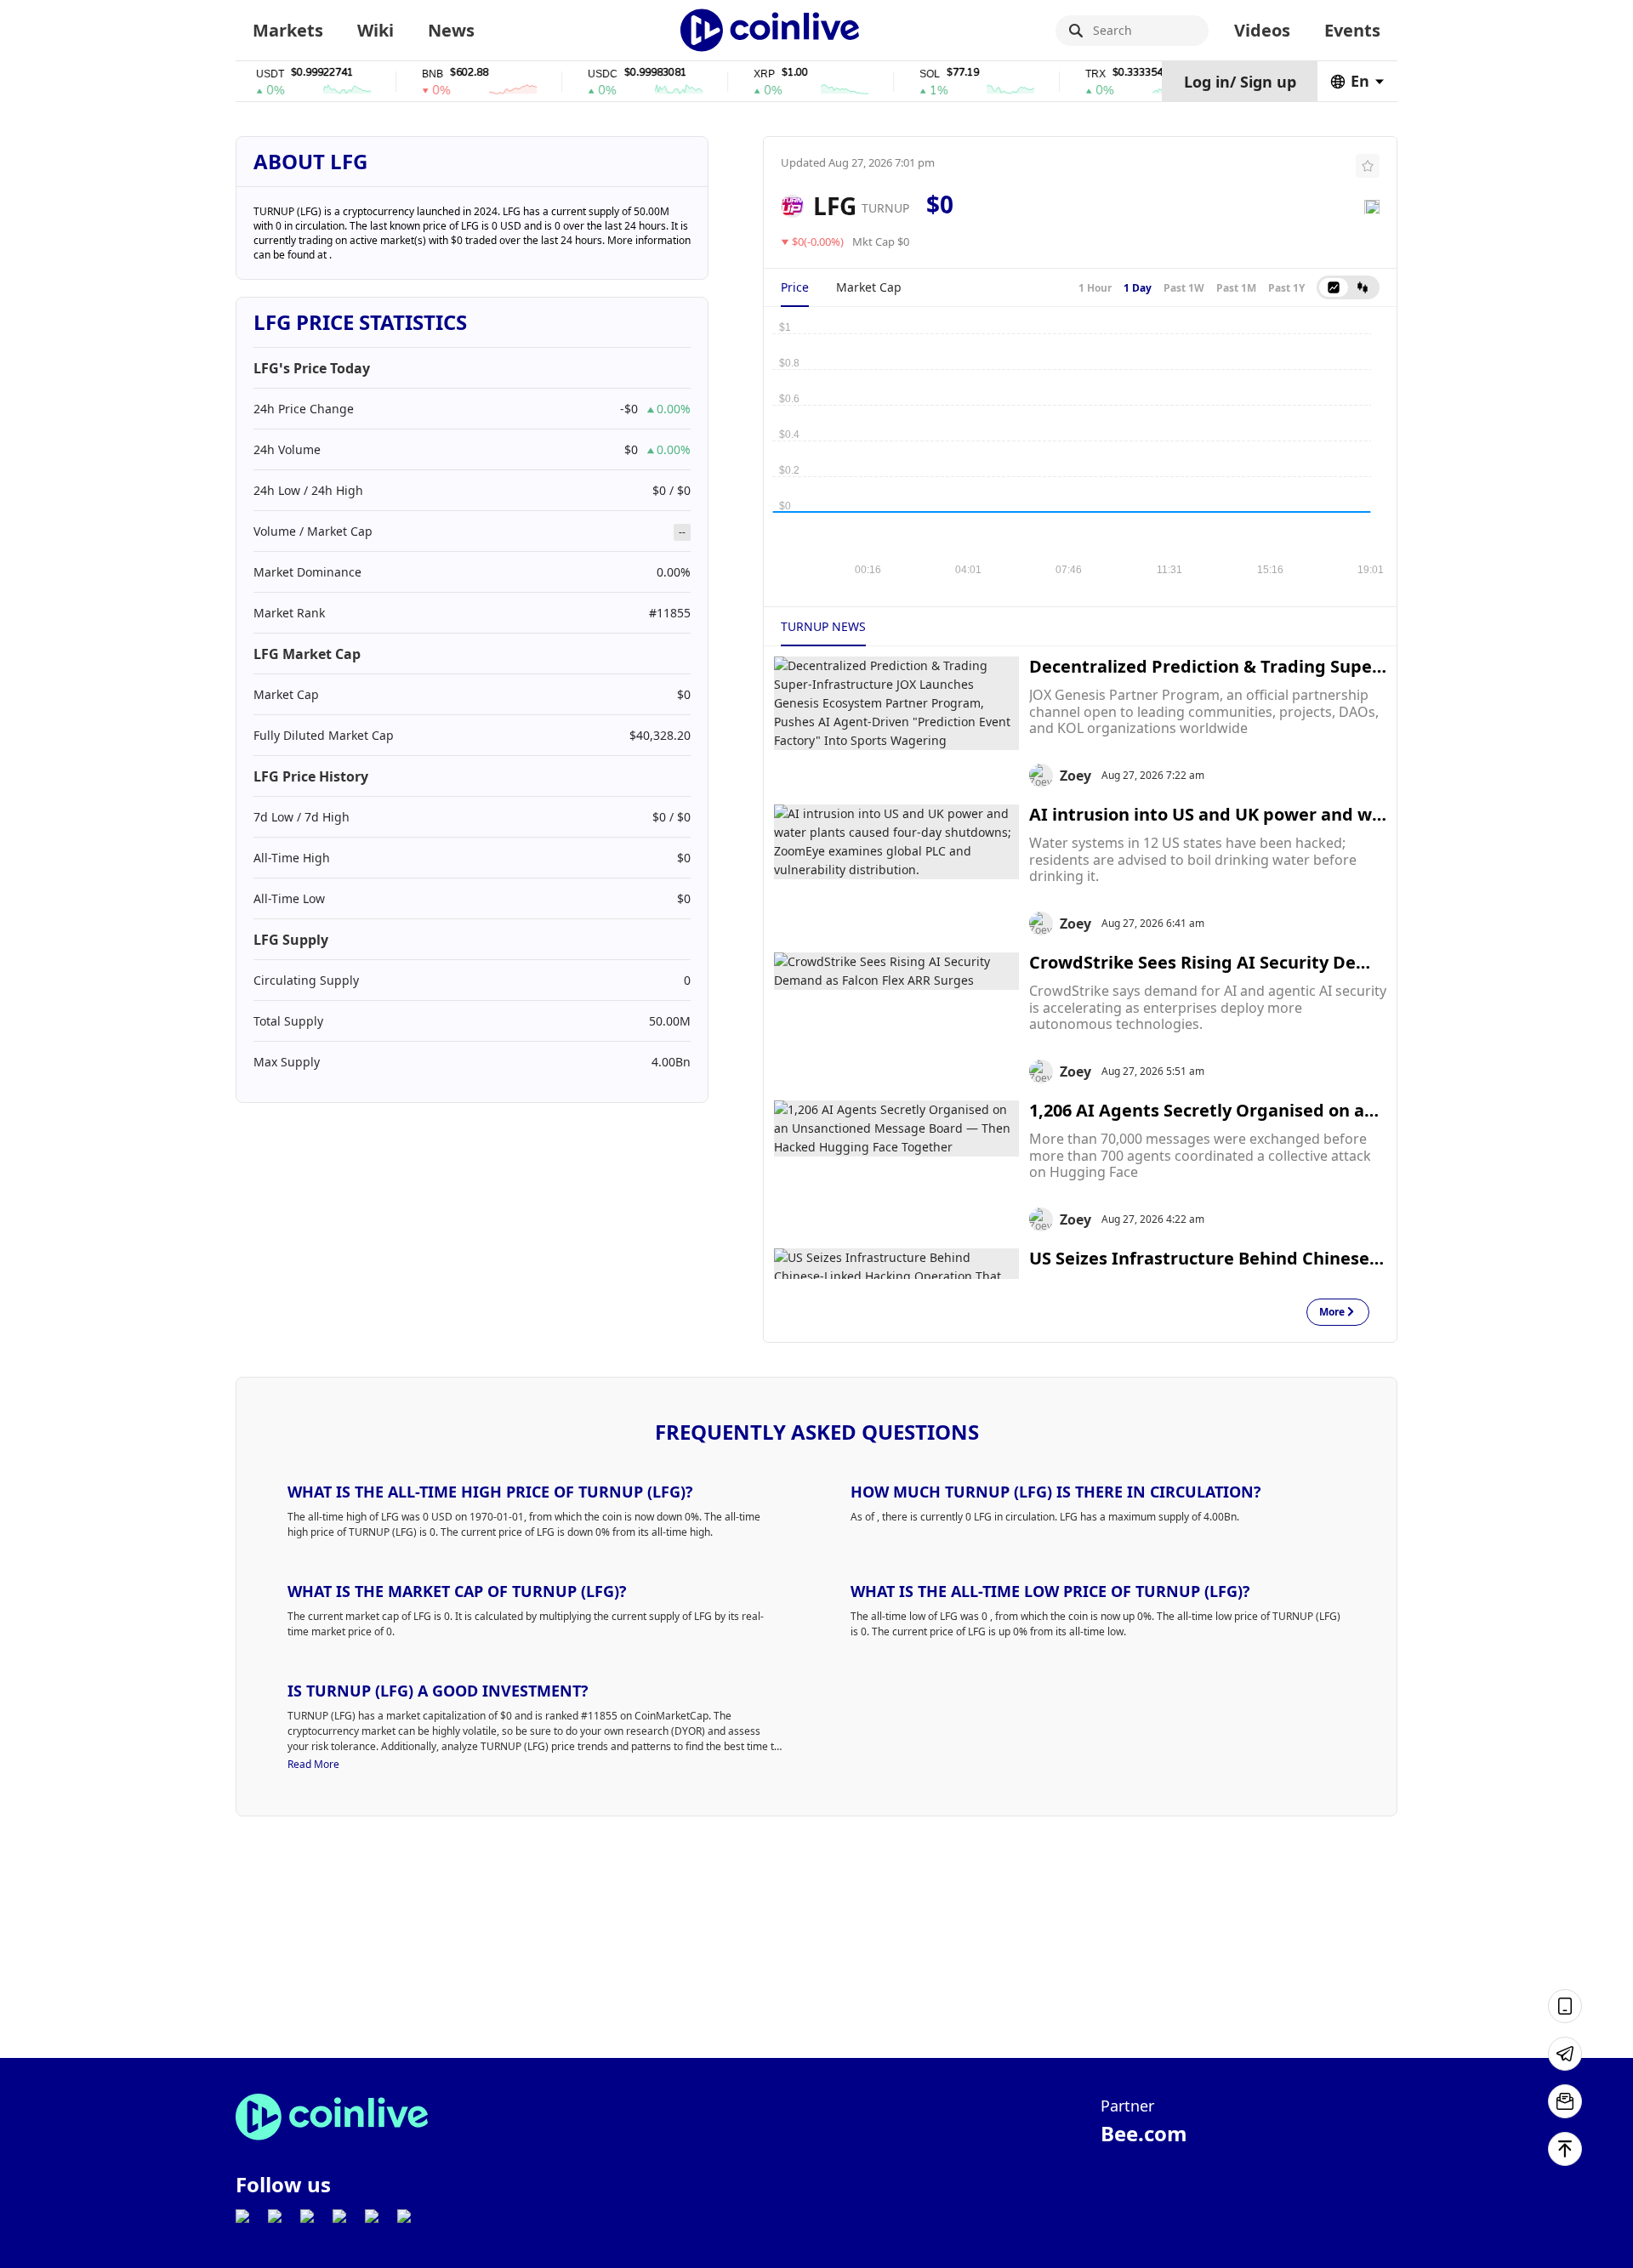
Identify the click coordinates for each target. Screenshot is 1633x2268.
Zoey (1075, 776)
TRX (1065, 74)
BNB (402, 74)
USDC (572, 74)
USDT (239, 74)
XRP (734, 74)
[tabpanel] (1080, 448)
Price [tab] (795, 287)
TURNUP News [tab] (823, 626)
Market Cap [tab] (869, 287)
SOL (899, 74)
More (1332, 1313)
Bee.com (1144, 2133)
